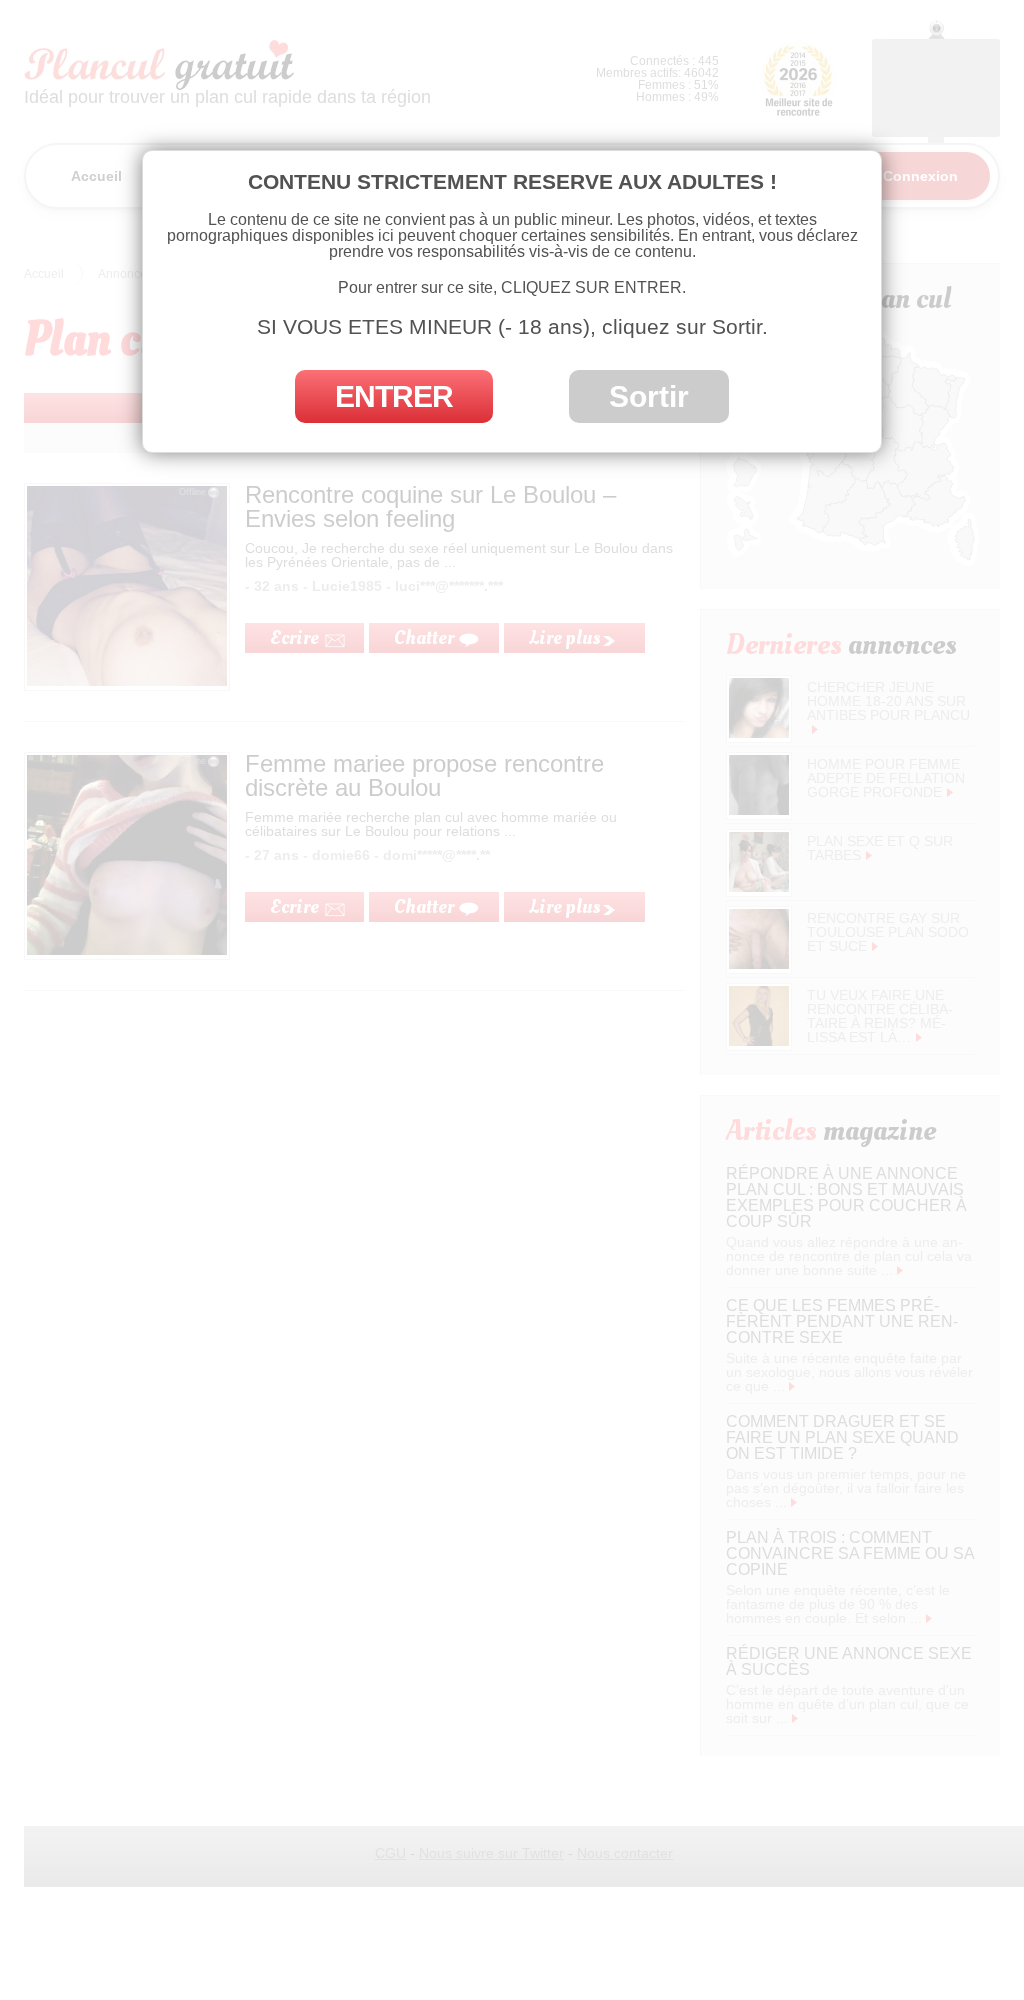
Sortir (649, 396)
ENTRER (394, 396)
